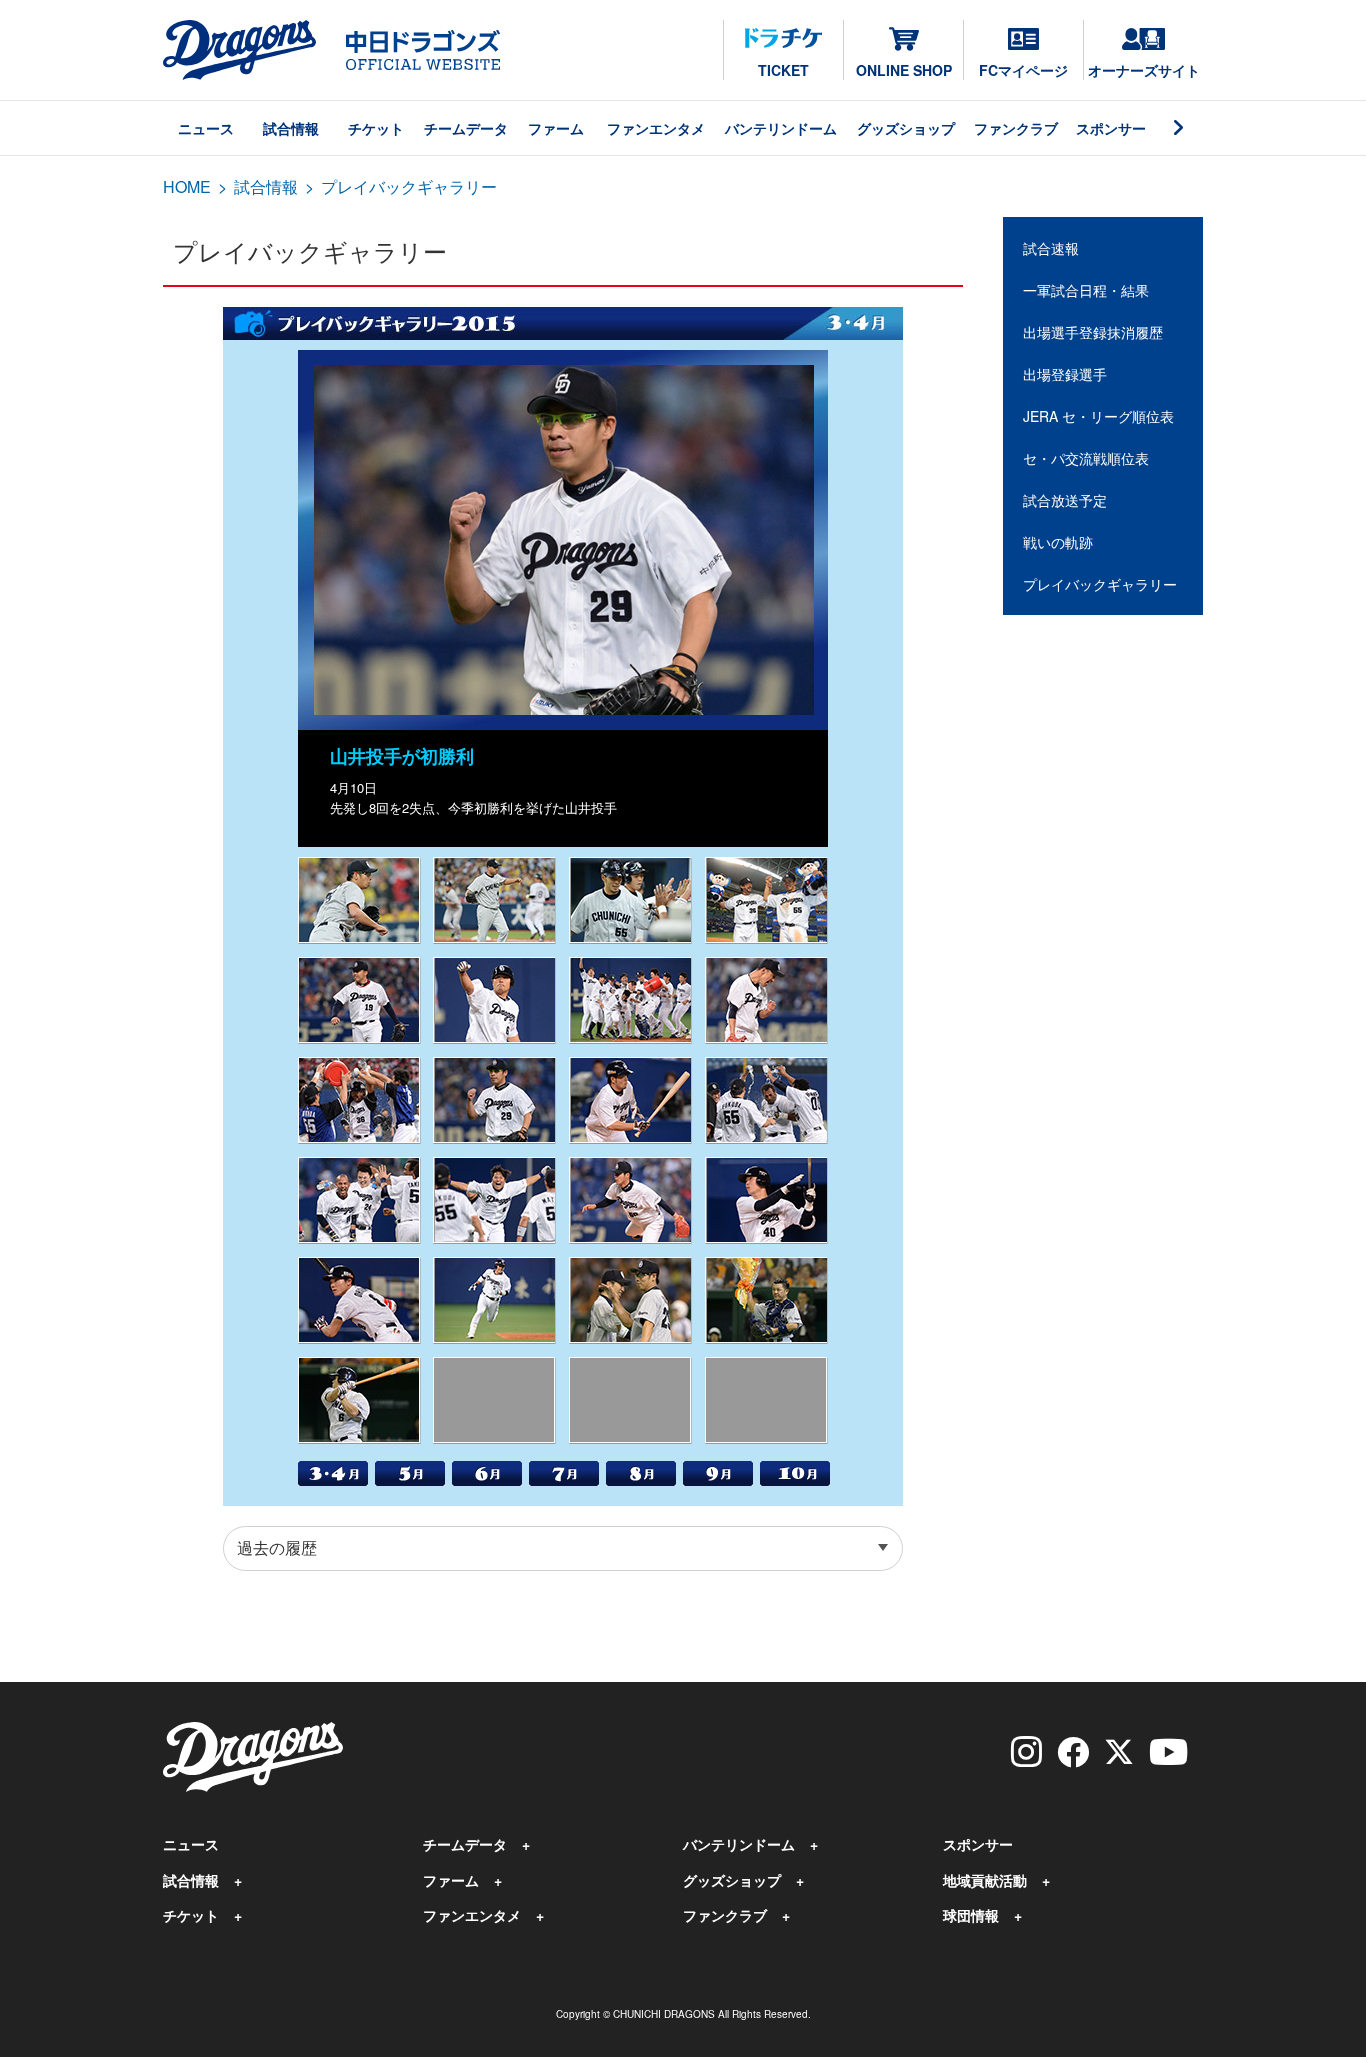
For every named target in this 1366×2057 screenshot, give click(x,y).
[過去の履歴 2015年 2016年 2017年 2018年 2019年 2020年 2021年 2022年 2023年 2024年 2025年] (563, 1548)
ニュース (206, 128)
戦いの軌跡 (1058, 542)
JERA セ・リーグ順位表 (1098, 416)
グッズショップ (906, 128)
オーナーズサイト (1144, 70)
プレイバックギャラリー (1100, 584)
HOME (187, 186)
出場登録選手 (1065, 374)
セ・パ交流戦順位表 (1086, 458)
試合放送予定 (1065, 500)
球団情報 (971, 1915)
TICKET (783, 70)
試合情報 (291, 128)
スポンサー (1111, 128)
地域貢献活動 (985, 1880)
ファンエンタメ (656, 128)
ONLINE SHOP (904, 70)
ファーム (556, 128)
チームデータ (466, 128)
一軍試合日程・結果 (1086, 290)
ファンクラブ (1016, 128)
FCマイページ (1023, 70)
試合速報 (1051, 248)
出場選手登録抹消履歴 (1093, 332)
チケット (376, 128)
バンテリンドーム (781, 128)
